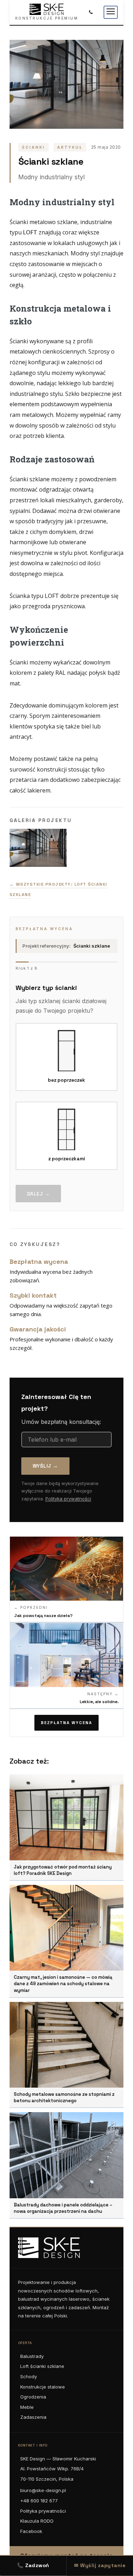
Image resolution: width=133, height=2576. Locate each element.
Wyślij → (45, 1466)
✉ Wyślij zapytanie (100, 2565)
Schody (29, 2376)
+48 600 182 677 (39, 2501)
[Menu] (111, 12)
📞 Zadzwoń (33, 2565)
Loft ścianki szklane (42, 2366)
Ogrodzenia (33, 2397)
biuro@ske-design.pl (43, 2490)
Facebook (31, 2531)
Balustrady (32, 2356)
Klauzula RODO (37, 2521)
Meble (27, 2407)
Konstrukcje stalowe (43, 2387)
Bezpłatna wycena (66, 1723)
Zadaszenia (33, 2417)
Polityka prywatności (68, 1499)
